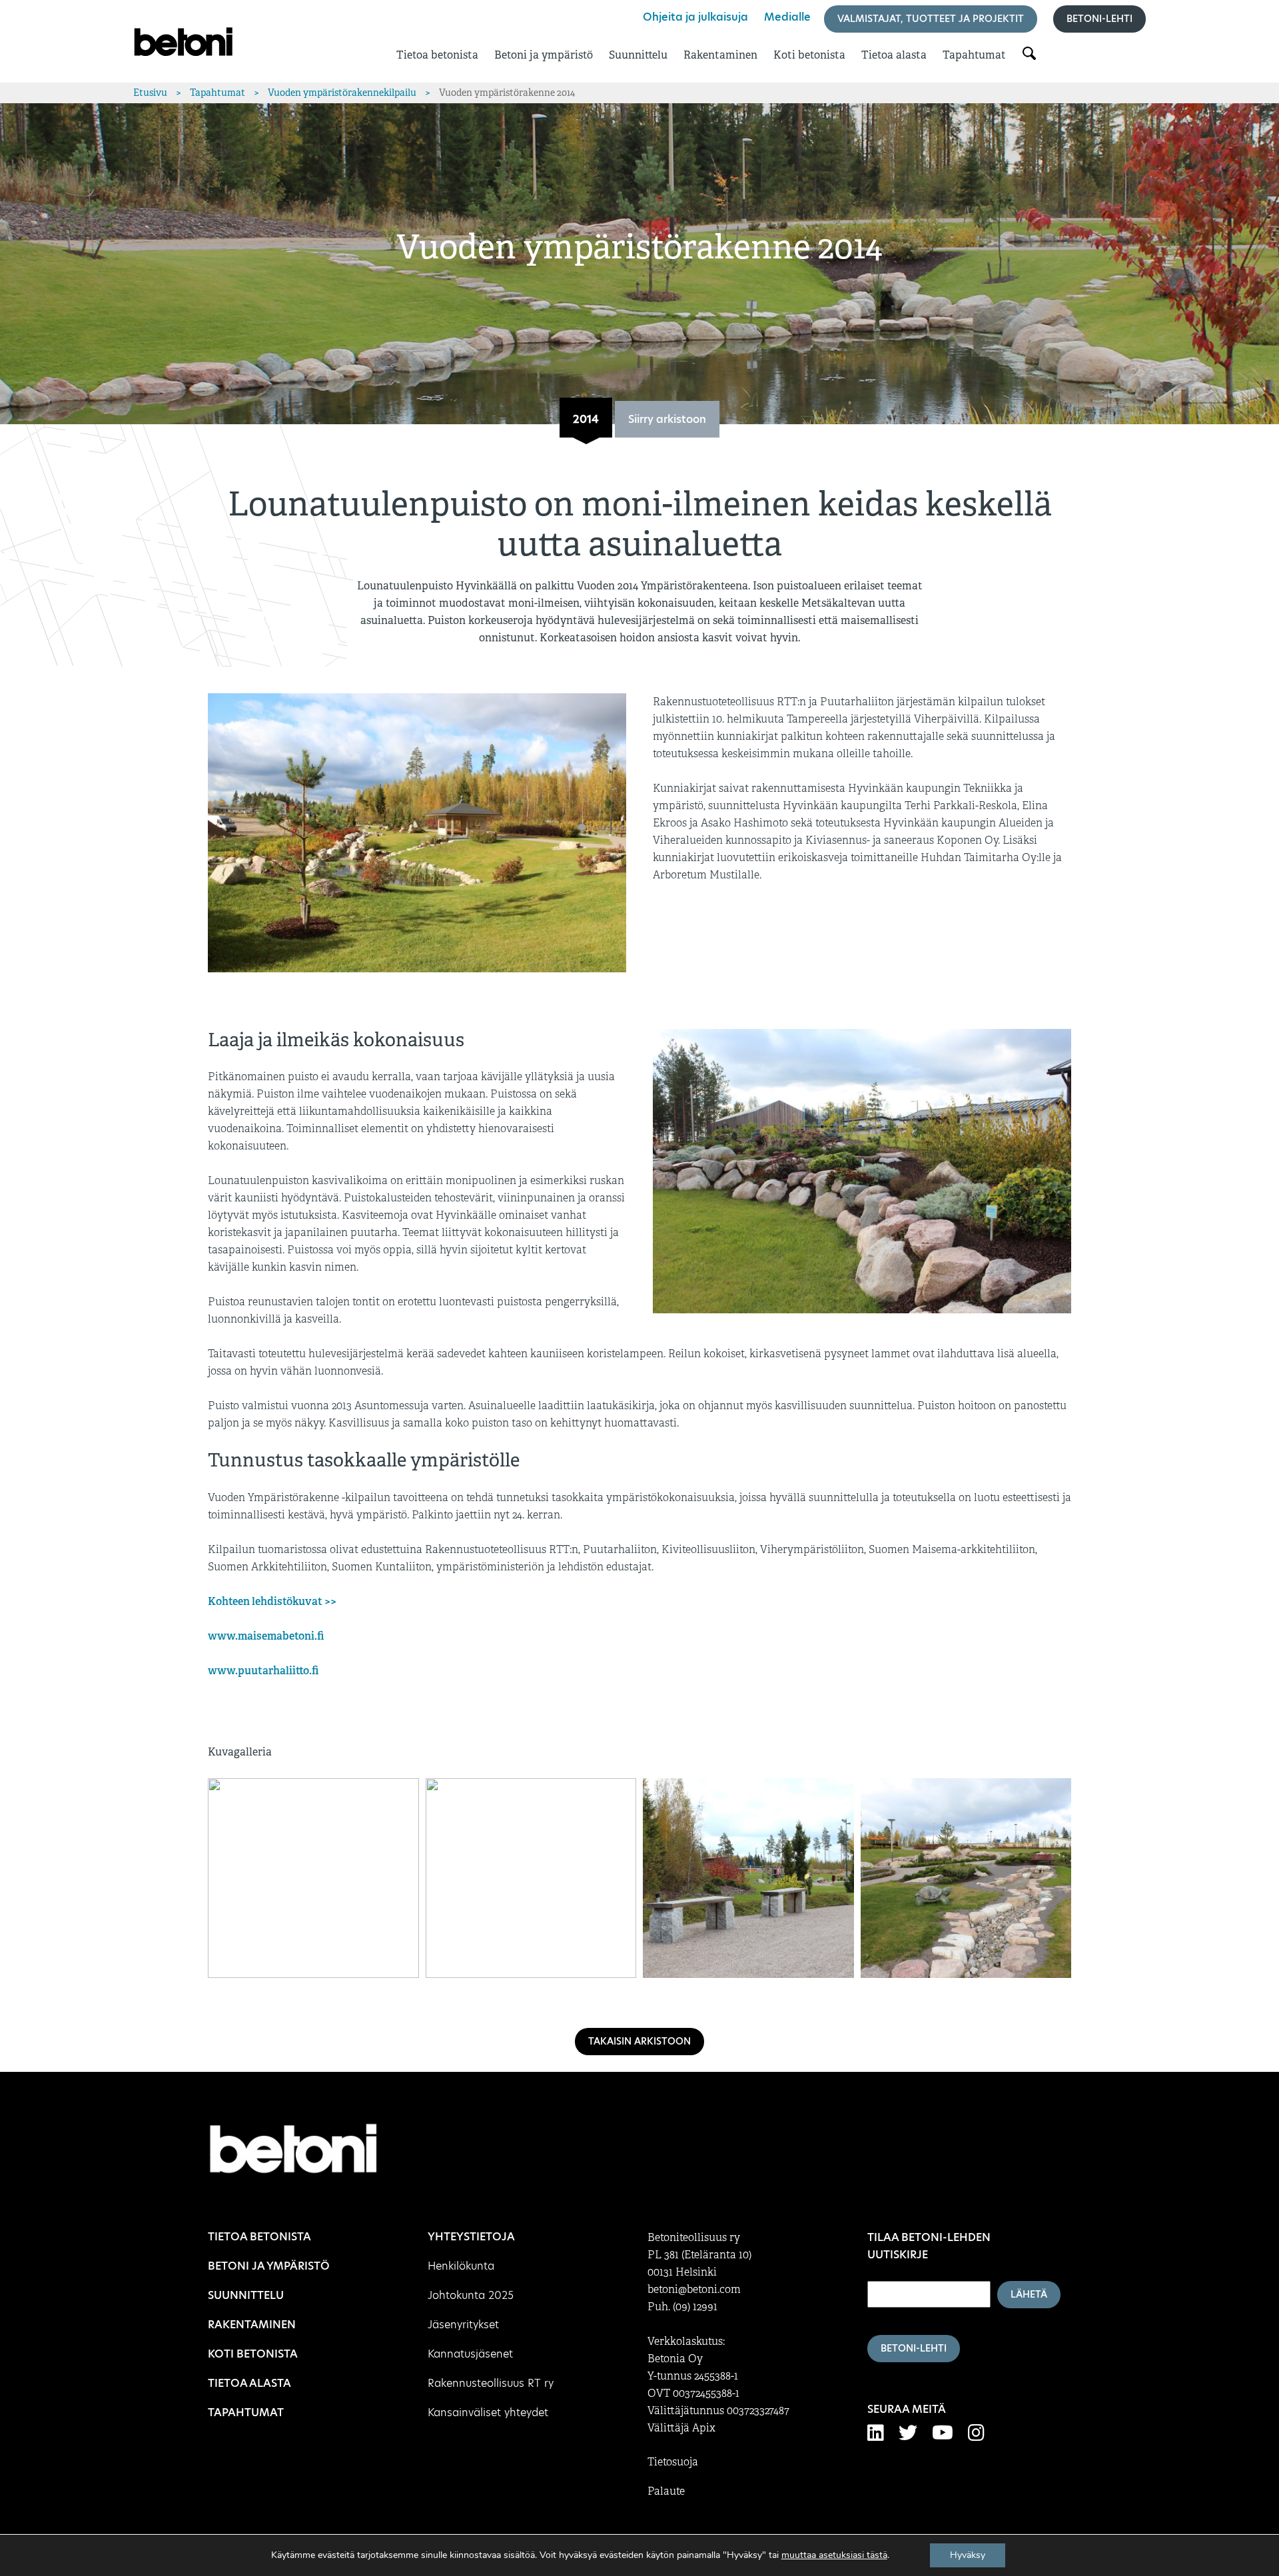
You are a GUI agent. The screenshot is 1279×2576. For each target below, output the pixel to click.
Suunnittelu (638, 55)
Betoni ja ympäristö (544, 55)
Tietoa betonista (437, 55)
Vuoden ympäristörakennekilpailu (342, 93)
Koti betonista (809, 55)
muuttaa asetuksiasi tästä (834, 2555)
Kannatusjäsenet (470, 2354)
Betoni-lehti (1099, 19)
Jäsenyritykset (463, 2325)
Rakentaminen (720, 55)
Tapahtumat (974, 55)
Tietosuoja (673, 2462)
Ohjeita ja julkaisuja (695, 17)
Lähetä (1029, 2294)
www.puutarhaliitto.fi (263, 1671)
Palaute (666, 2491)
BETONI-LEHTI (914, 2348)
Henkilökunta (461, 2266)
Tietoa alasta (894, 55)
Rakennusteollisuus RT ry (491, 2383)
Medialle (787, 17)
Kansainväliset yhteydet (488, 2413)
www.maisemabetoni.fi (266, 1636)
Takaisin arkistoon (639, 2041)
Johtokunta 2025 (471, 2295)
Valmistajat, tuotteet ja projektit (931, 19)
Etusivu (150, 93)
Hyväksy (968, 2555)
